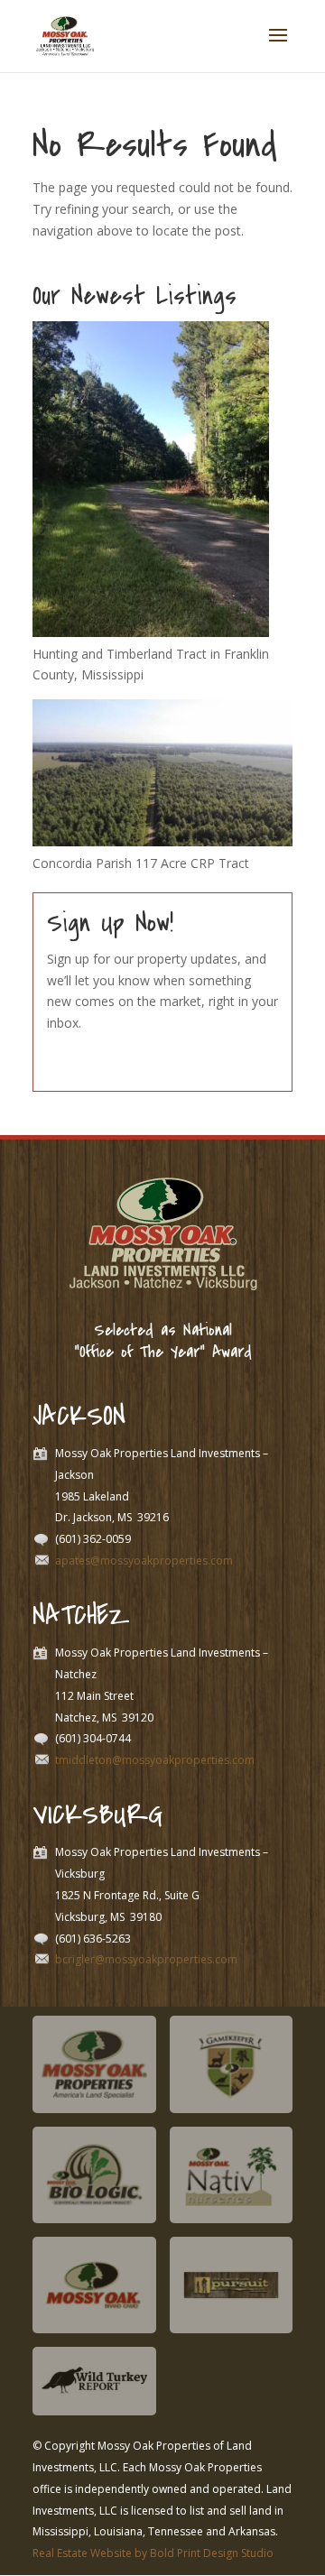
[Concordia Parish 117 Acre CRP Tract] (162, 841)
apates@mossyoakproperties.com (144, 1560)
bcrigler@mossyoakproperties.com (146, 1959)
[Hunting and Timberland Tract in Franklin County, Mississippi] (151, 632)
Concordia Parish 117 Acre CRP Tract (141, 863)
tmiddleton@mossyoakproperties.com (155, 1760)
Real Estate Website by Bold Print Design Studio (153, 2553)
